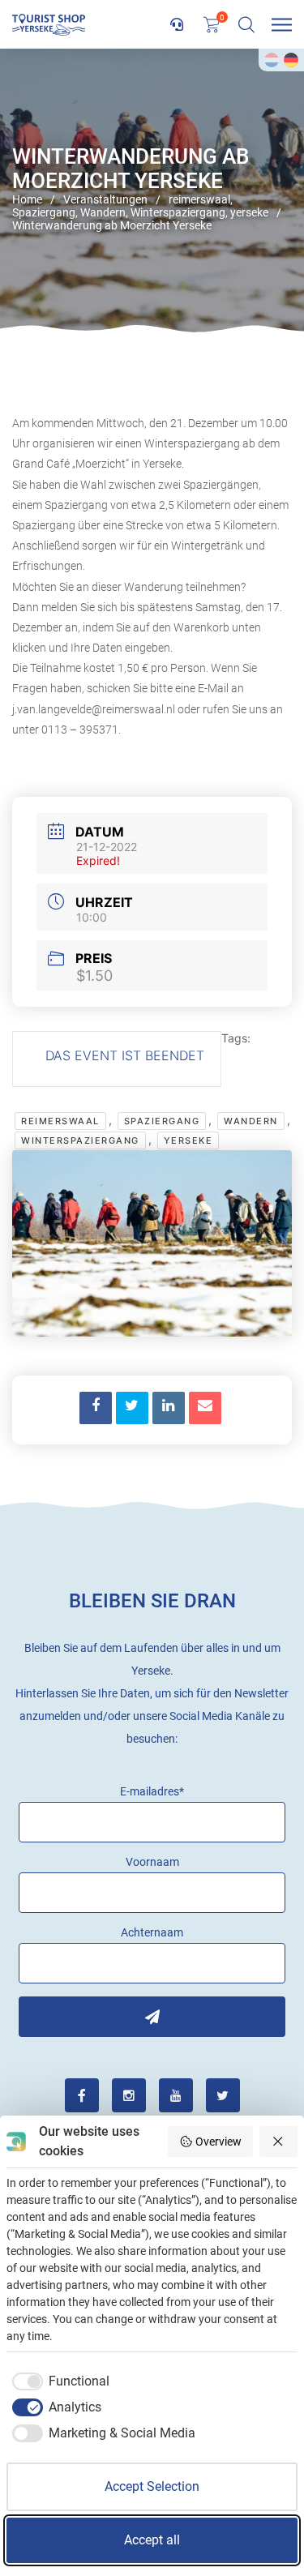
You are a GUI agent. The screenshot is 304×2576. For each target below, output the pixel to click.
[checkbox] (58, 2381)
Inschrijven (152, 2017)
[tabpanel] (152, 190)
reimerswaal (60, 1121)
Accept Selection (152, 2486)
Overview (218, 2142)
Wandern (251, 1121)
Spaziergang (162, 1121)
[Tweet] (132, 1408)
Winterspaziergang (80, 1140)
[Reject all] (279, 2142)
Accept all (152, 2540)
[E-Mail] (205, 1408)
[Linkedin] (169, 1408)
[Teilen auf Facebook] (96, 1408)
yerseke (188, 1140)
